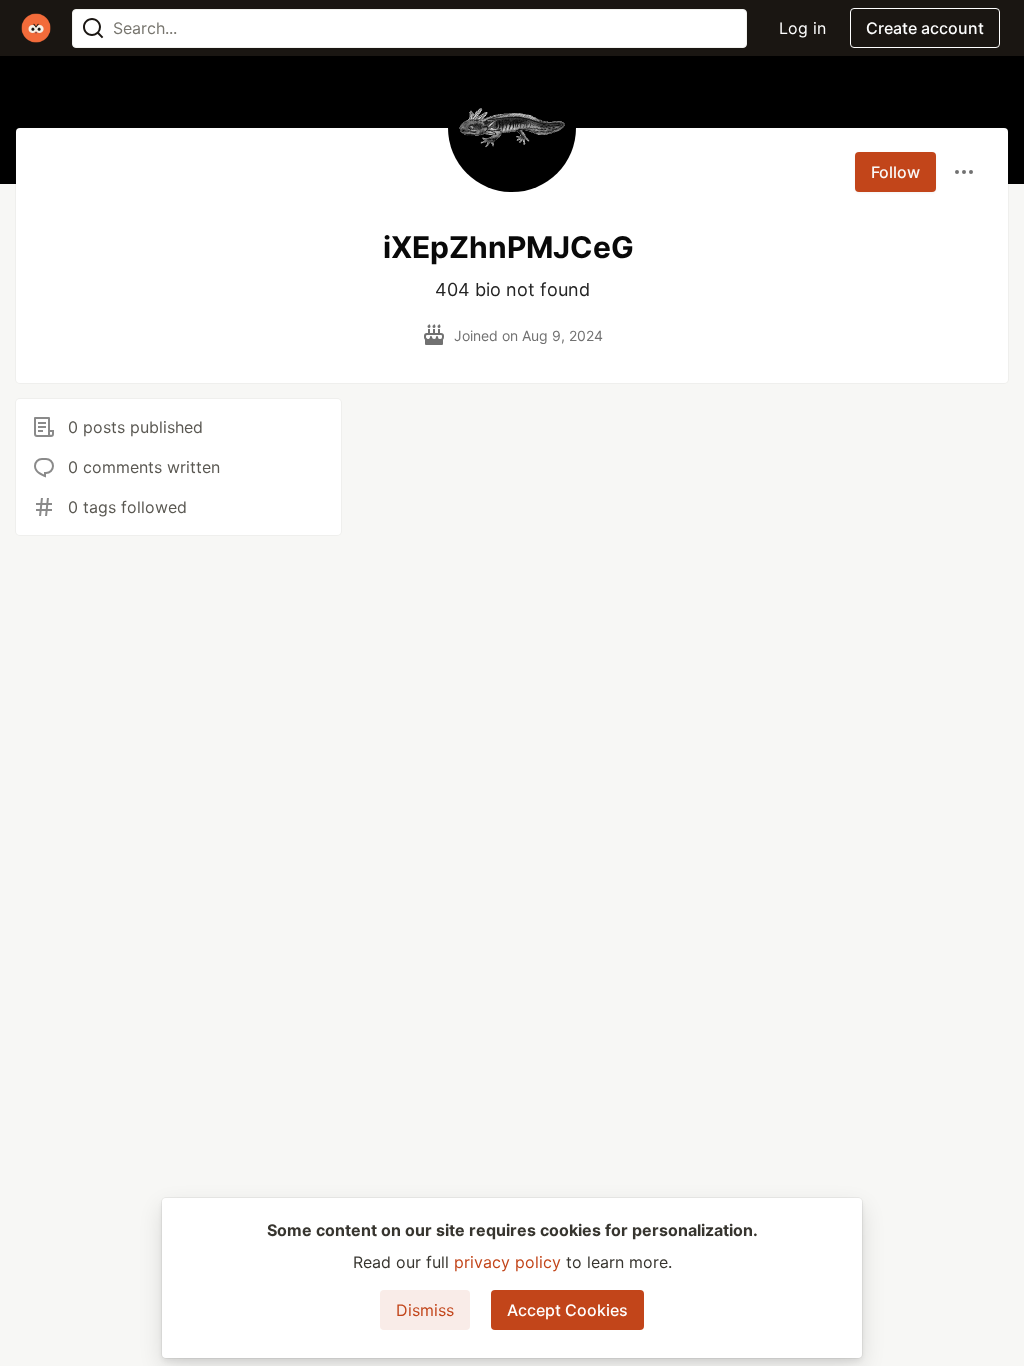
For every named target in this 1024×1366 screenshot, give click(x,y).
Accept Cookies (567, 1310)
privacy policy (507, 1262)
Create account (925, 28)
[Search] (93, 28)
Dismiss (425, 1310)
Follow (895, 172)
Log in (802, 28)
